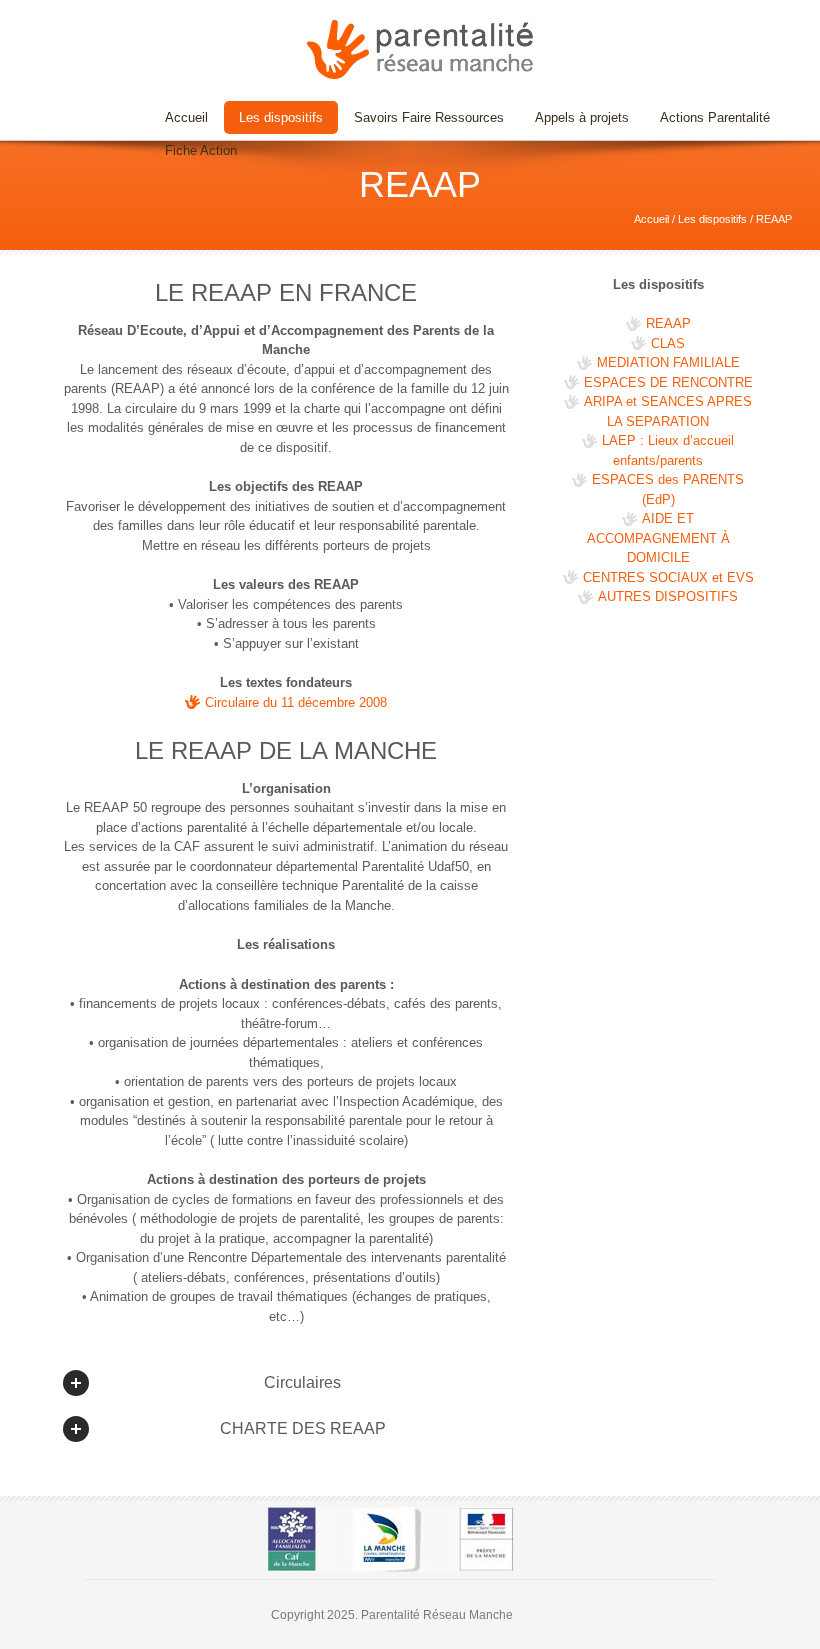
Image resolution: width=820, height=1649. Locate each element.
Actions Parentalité (715, 117)
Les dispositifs (273, 117)
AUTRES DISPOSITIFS (668, 596)
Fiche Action (201, 150)
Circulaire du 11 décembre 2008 (296, 702)
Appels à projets (582, 117)
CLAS (668, 343)
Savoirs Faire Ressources (421, 117)
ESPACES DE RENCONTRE (668, 382)
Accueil (186, 117)
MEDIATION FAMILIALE (668, 362)
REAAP (668, 323)
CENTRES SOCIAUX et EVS (668, 577)
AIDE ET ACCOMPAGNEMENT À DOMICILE (658, 538)
